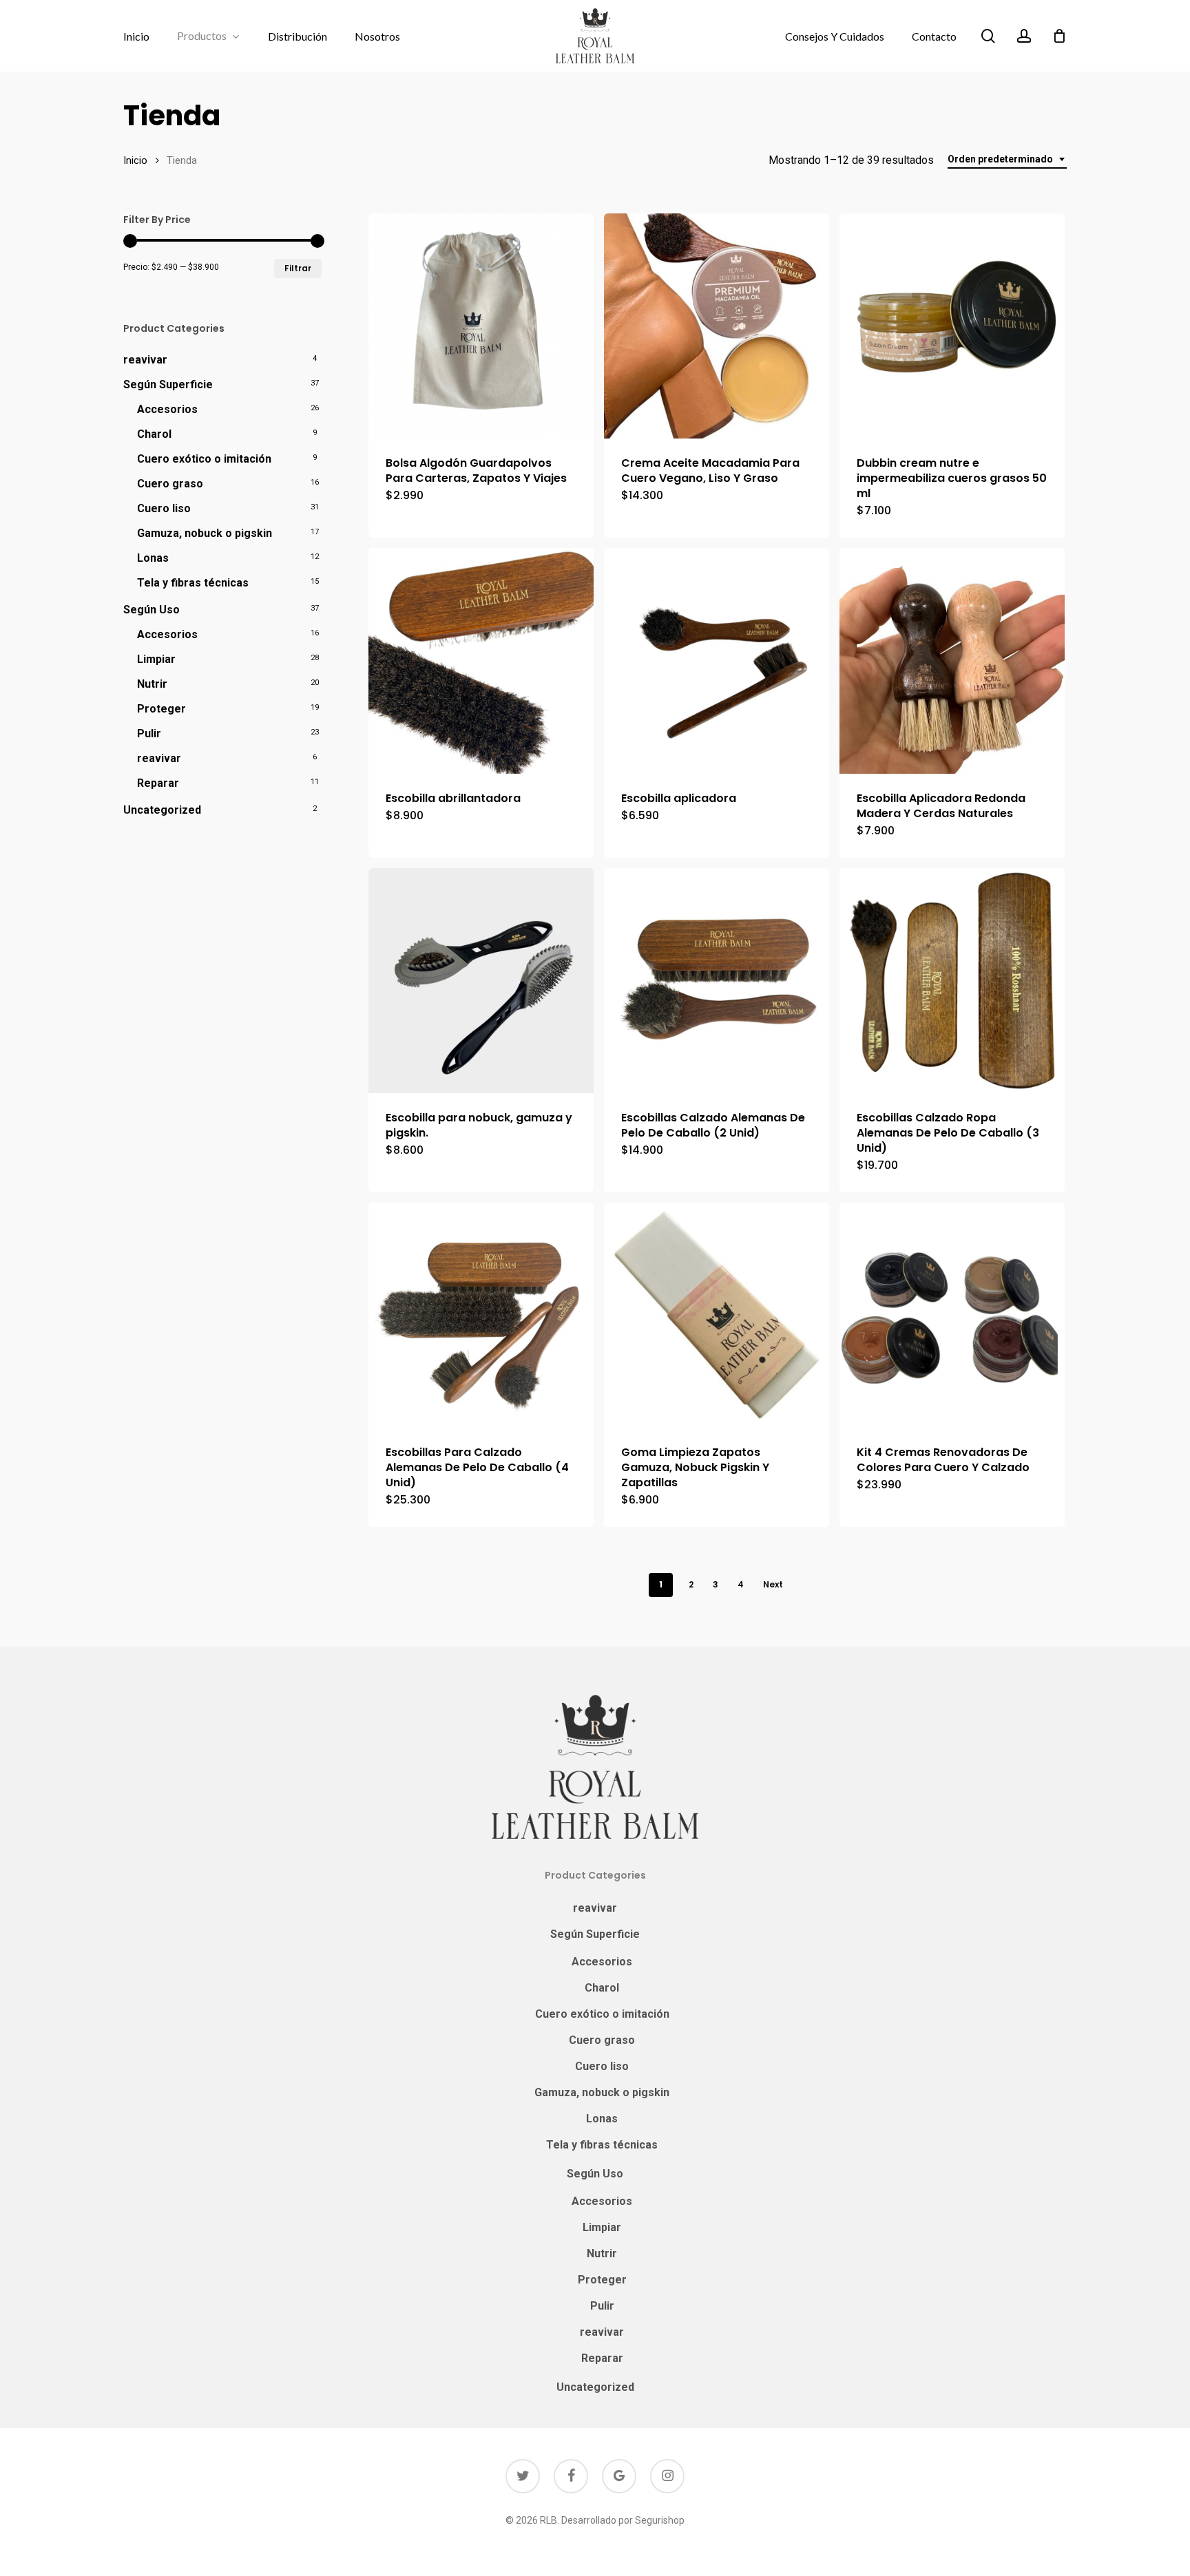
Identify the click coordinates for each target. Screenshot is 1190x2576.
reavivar (145, 360)
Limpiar (156, 659)
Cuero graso (170, 484)
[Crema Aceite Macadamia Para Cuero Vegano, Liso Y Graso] (717, 326)
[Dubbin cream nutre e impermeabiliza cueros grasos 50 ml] (952, 326)
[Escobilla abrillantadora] (481, 661)
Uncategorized (162, 810)
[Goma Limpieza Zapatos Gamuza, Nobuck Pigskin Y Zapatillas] (717, 1315)
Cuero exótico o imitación (204, 459)
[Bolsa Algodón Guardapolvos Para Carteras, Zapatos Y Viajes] (481, 326)
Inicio (135, 160)
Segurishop (660, 2520)
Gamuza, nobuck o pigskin (205, 533)
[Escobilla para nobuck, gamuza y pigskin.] (481, 981)
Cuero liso (164, 508)
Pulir (149, 733)
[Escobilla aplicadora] (717, 661)
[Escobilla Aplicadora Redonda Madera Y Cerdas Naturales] (952, 661)
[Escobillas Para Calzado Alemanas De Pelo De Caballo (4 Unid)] (481, 1315)
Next (773, 1584)
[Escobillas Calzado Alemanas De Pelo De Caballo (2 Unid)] (717, 981)
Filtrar (298, 268)
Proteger (161, 709)
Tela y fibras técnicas (193, 583)
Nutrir (152, 684)
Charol (154, 434)
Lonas (153, 558)
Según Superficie (168, 384)
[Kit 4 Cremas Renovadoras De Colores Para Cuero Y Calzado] (952, 1315)
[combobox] (1007, 159)
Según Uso (152, 610)
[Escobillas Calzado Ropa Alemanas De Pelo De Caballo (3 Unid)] (952, 981)
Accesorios (167, 409)
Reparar (158, 783)
